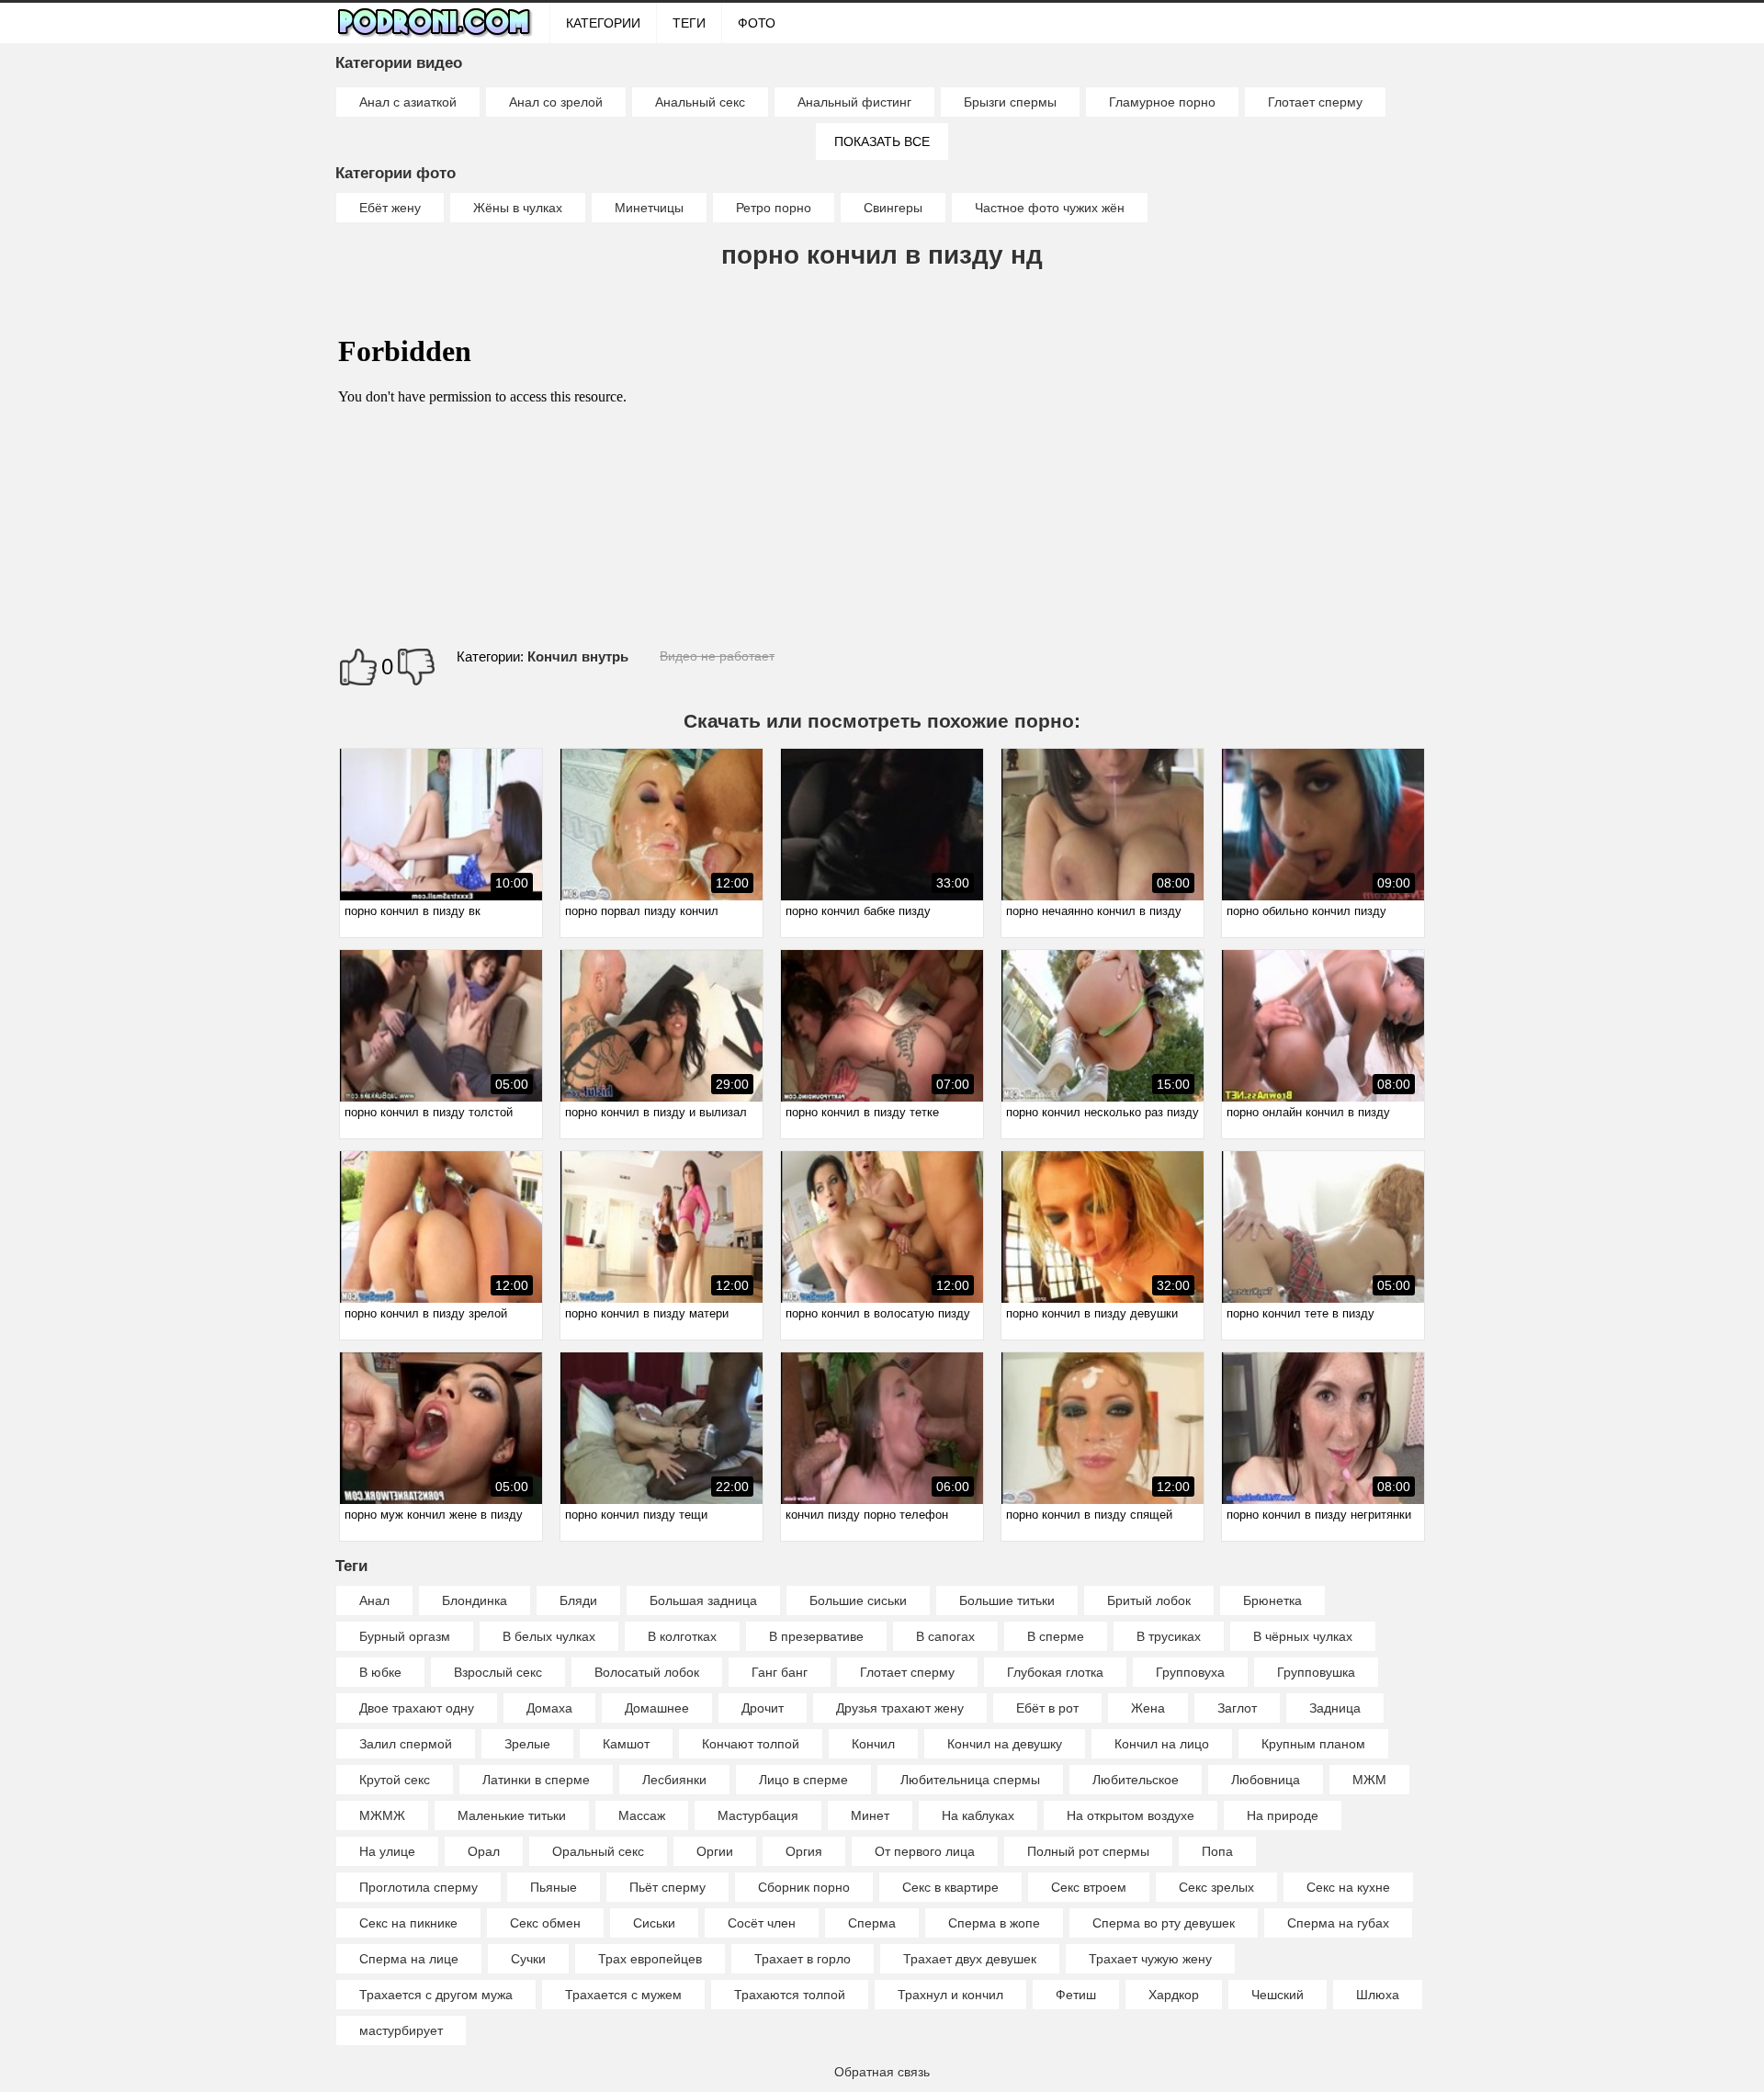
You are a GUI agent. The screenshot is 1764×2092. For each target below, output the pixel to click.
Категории (603, 23)
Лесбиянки (674, 1780)
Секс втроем (1089, 1887)
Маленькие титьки (512, 1815)
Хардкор (1174, 1995)
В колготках (682, 1636)
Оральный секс (598, 1851)
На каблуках (978, 1815)
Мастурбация (758, 1815)
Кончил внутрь (578, 656)
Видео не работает (717, 656)
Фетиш (1076, 1995)
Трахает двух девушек (970, 1959)
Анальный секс (700, 102)
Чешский (1278, 1995)
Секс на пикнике (408, 1923)
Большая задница (703, 1600)
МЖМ (1369, 1780)
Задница (1335, 1708)
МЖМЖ (382, 1815)
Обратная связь (882, 2072)
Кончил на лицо (1162, 1744)
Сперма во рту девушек (1164, 1923)
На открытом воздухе (1131, 1815)
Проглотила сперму (418, 1887)
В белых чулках (549, 1636)
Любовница (1266, 1780)
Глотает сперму (1315, 102)
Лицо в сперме (803, 1780)
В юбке (380, 1672)
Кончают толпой (751, 1744)
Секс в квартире (950, 1887)
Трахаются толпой (790, 1995)
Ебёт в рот (1047, 1708)
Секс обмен (545, 1923)
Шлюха (1378, 1995)
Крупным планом (1313, 1744)
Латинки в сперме (536, 1780)
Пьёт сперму (667, 1887)
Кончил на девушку (1005, 1744)
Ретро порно (774, 208)
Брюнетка (1272, 1600)
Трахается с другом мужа (436, 1995)
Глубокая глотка (1055, 1672)
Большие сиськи (858, 1600)
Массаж (642, 1815)
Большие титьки (1007, 1600)
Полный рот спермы (1088, 1851)
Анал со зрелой (556, 102)
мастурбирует (401, 2030)
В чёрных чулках (1303, 1636)
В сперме (1056, 1636)
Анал (374, 1600)
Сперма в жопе (994, 1923)
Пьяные (554, 1887)
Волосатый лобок (647, 1672)
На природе (1283, 1815)
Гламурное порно (1162, 102)
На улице (387, 1851)
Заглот (1237, 1708)
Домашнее (657, 1708)
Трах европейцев (650, 1959)
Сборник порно (804, 1887)
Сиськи (654, 1923)
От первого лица (925, 1851)
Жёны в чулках (518, 208)
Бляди (578, 1600)
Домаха (549, 1708)
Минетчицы (649, 208)
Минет (870, 1815)
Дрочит (763, 1708)
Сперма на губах (1338, 1923)
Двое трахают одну (417, 1708)
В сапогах (945, 1636)
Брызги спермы (1010, 102)
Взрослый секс (498, 1672)
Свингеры (893, 208)
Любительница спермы (970, 1780)
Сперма (872, 1923)
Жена (1148, 1708)
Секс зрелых (1216, 1887)
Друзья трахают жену (900, 1708)
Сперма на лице (409, 1959)
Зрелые (527, 1744)
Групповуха (1190, 1672)
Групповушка (1316, 1672)
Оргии (715, 1851)
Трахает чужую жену (1150, 1959)
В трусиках (1169, 1636)
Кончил (873, 1744)
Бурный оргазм (405, 1636)
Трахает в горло (803, 1959)
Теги (689, 23)
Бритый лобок (1149, 1600)
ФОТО (757, 23)
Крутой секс (395, 1780)
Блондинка (475, 1600)
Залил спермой (406, 1744)
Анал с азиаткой (408, 102)
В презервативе (816, 1636)
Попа (1217, 1851)
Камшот (626, 1744)
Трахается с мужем (623, 1995)
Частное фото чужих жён (1050, 208)
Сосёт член (762, 1923)
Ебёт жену (390, 208)
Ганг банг (780, 1672)
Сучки (528, 1959)
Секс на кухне (1348, 1887)
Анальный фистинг (854, 102)
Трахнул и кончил (950, 1995)
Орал (484, 1851)
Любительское (1136, 1780)
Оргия (804, 1851)
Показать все (882, 141)
